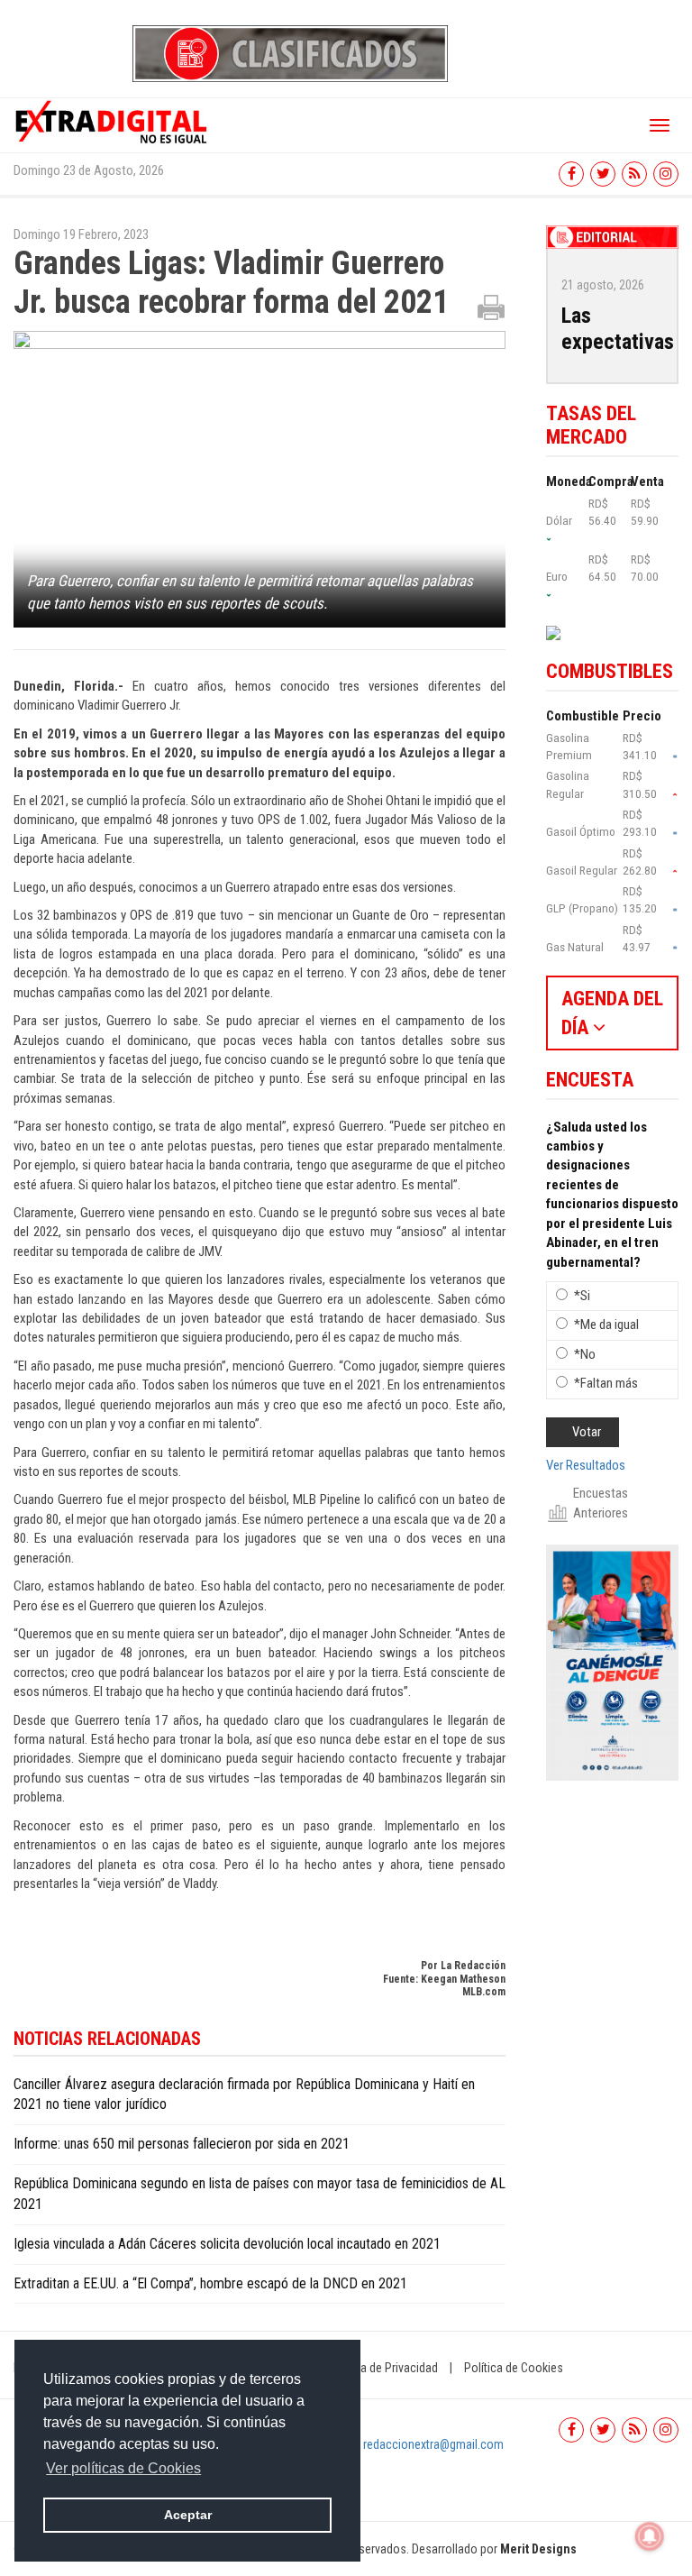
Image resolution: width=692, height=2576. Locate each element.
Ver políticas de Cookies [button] (123, 2468)
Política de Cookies (514, 2368)
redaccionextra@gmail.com (433, 2444)
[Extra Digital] (113, 121)
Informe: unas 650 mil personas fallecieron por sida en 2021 (182, 2144)
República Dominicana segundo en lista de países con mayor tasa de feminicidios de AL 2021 (259, 2194)
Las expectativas (618, 329)
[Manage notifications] (650, 2536)
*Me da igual (606, 1325)
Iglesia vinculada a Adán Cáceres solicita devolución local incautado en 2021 (227, 2244)
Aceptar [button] (188, 2515)
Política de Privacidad (383, 2368)
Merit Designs (538, 2549)
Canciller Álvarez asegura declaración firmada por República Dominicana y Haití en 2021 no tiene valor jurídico (244, 2095)
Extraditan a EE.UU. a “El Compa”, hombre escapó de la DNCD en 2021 (210, 2283)
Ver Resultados (586, 1465)
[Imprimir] (491, 307)
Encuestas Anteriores (601, 1503)
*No (585, 1354)
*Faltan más (606, 1383)
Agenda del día (612, 1013)
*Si (582, 1296)
